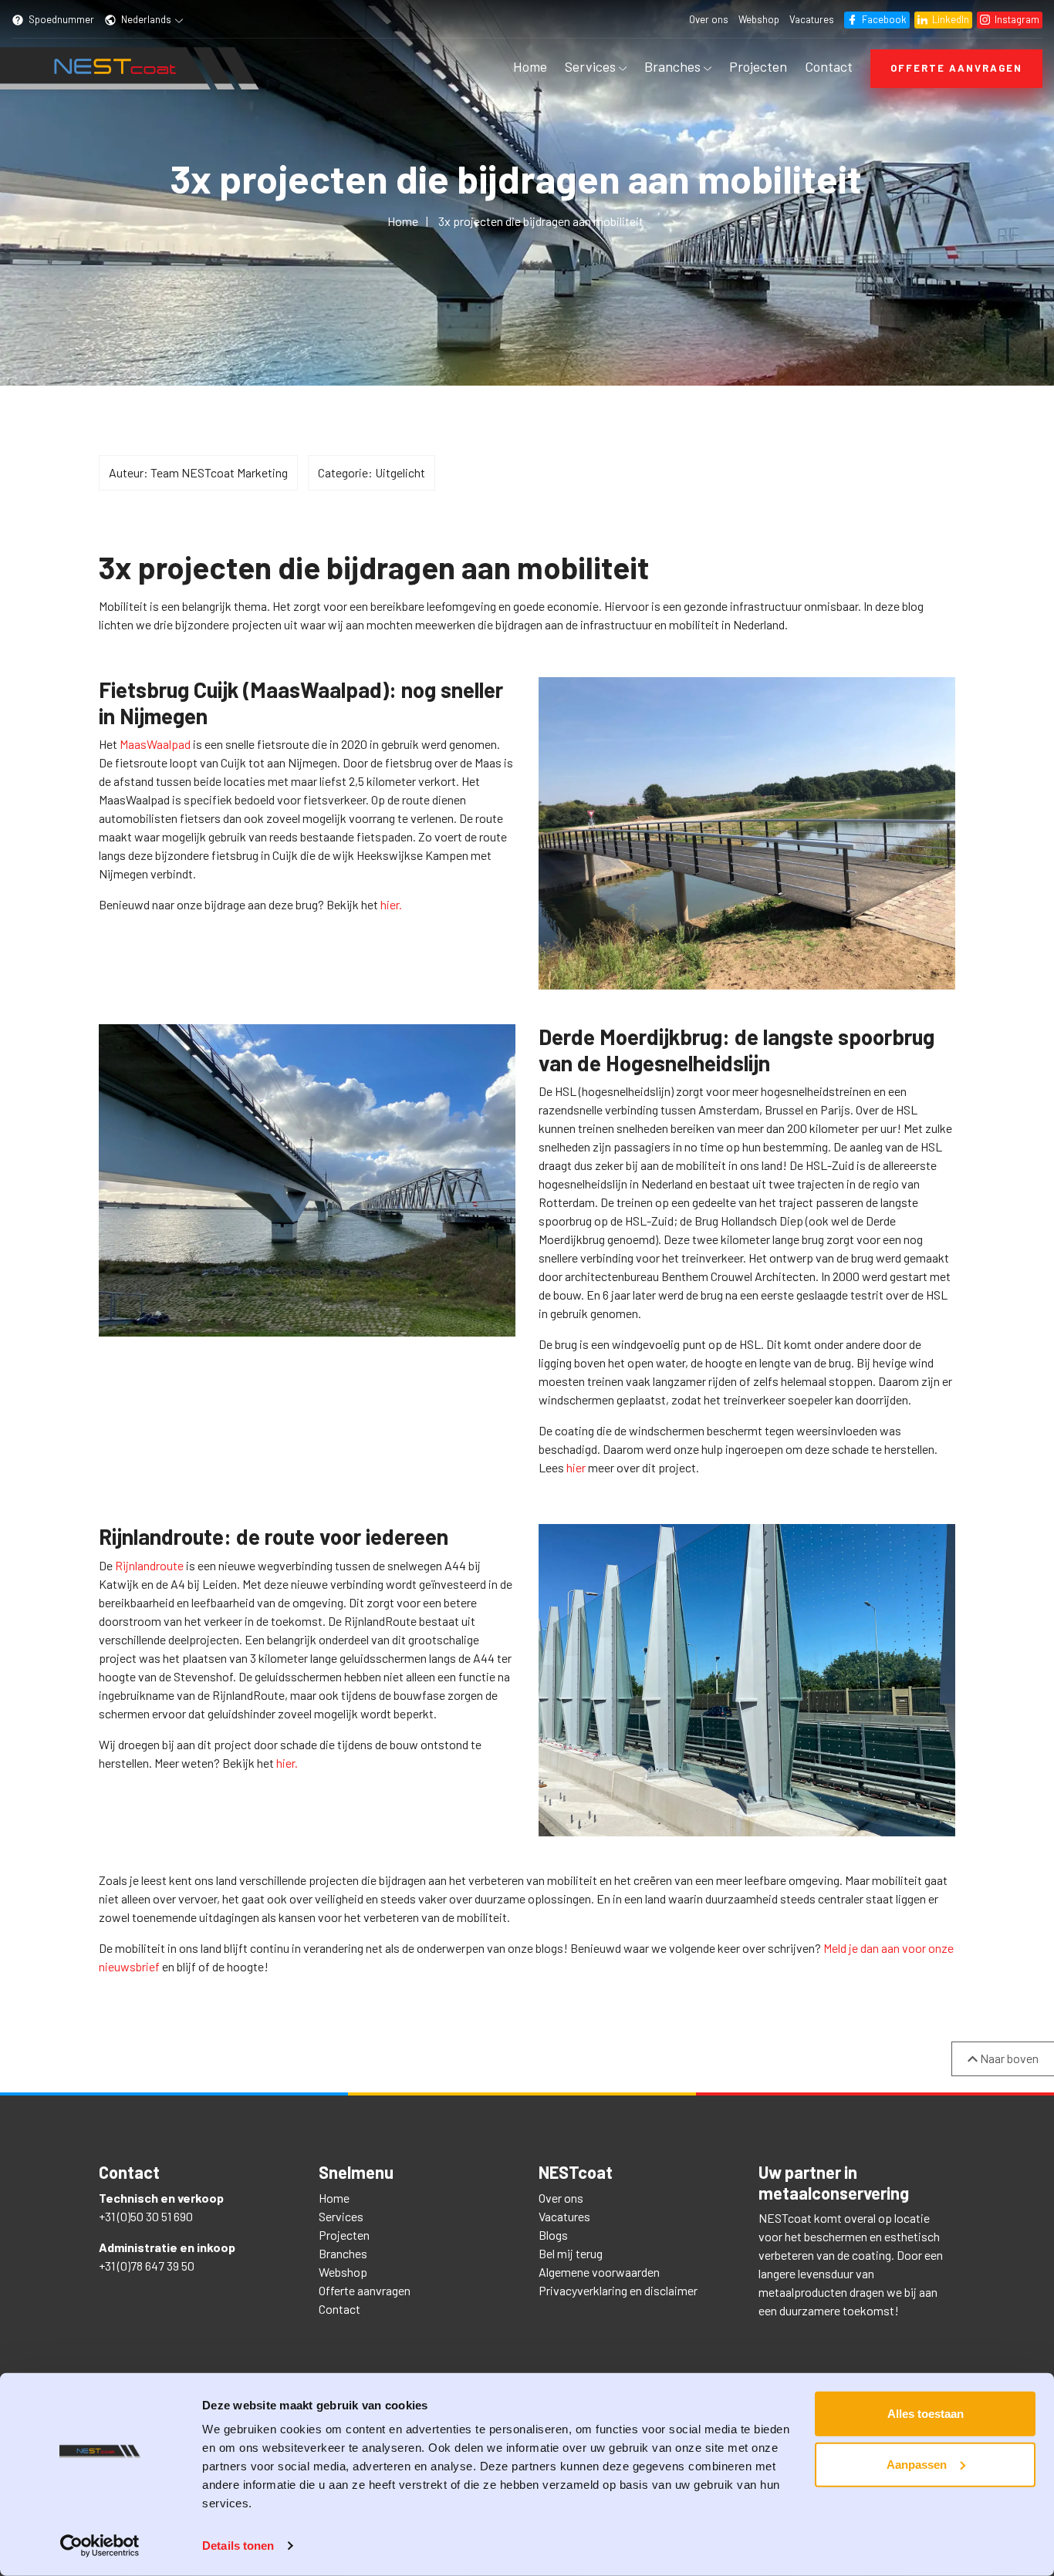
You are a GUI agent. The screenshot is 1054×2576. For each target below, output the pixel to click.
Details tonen (238, 2546)
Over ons (709, 19)
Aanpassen (917, 2464)
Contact (829, 66)
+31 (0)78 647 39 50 (147, 2266)
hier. (391, 904)
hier (576, 1467)
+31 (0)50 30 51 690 (146, 2216)
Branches (674, 66)
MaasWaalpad (155, 744)
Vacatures (812, 19)
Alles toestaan (926, 2414)
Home (530, 66)
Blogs (553, 2235)
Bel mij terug (571, 2253)
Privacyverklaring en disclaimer (618, 2290)
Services (592, 66)
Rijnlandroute (149, 1565)
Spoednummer (60, 19)
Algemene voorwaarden (599, 2272)
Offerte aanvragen (956, 68)
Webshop (759, 19)
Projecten (758, 66)
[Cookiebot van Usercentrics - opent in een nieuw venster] (100, 2546)
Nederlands (146, 19)
